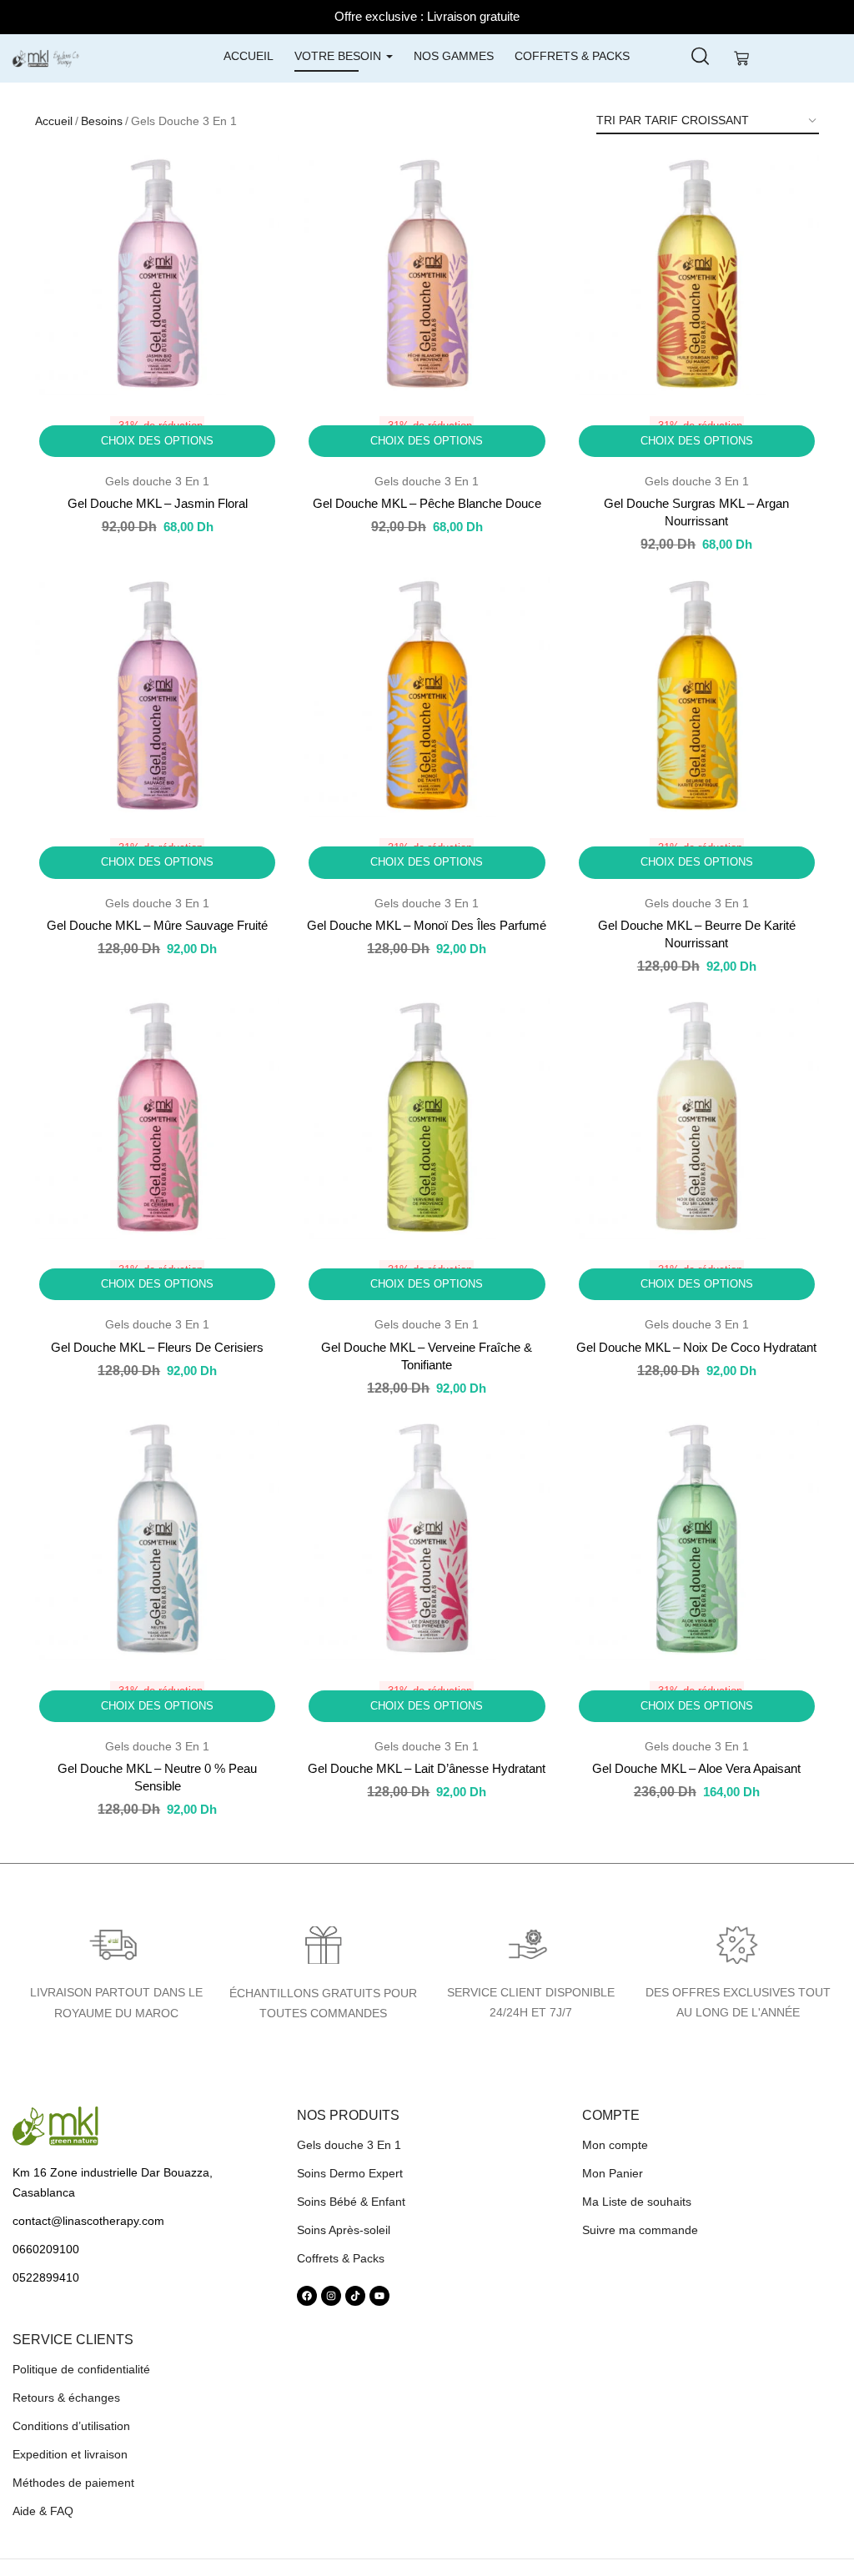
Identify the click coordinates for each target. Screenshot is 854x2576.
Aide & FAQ (43, 2511)
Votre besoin (339, 56)
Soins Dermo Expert (350, 2173)
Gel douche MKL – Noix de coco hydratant (696, 1347)
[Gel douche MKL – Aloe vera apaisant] (697, 1538)
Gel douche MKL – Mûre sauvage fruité (157, 925)
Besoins (102, 121)
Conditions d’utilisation (71, 2426)
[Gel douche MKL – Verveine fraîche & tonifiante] (427, 1116)
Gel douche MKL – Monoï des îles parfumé (427, 925)
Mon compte (615, 2145)
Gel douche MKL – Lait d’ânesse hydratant (427, 1768)
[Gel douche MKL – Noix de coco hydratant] (697, 1116)
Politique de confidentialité (81, 2369)
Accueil (249, 56)
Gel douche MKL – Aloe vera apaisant (696, 1768)
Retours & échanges (66, 2398)
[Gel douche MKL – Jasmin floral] (157, 273)
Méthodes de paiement (73, 2483)
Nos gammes (454, 56)
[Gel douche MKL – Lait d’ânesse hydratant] (427, 1538)
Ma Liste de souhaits (637, 2202)
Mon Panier (613, 2173)
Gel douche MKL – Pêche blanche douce (427, 503)
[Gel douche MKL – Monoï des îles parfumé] (427, 695)
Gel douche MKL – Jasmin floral (158, 503)
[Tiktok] (355, 2296)
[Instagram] (331, 2296)
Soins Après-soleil (344, 2230)
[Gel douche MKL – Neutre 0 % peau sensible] (157, 1538)
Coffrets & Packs (572, 56)
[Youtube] (379, 2296)
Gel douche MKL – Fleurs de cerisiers (157, 1347)
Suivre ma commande (640, 2230)
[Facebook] (307, 2296)
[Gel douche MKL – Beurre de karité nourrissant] (697, 695)
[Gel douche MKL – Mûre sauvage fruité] (157, 695)
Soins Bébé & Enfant (351, 2202)
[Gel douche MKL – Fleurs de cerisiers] (157, 1116)
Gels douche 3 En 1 (157, 481)
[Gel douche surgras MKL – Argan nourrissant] (697, 273)
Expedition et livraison (70, 2454)
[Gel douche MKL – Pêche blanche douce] (427, 273)
